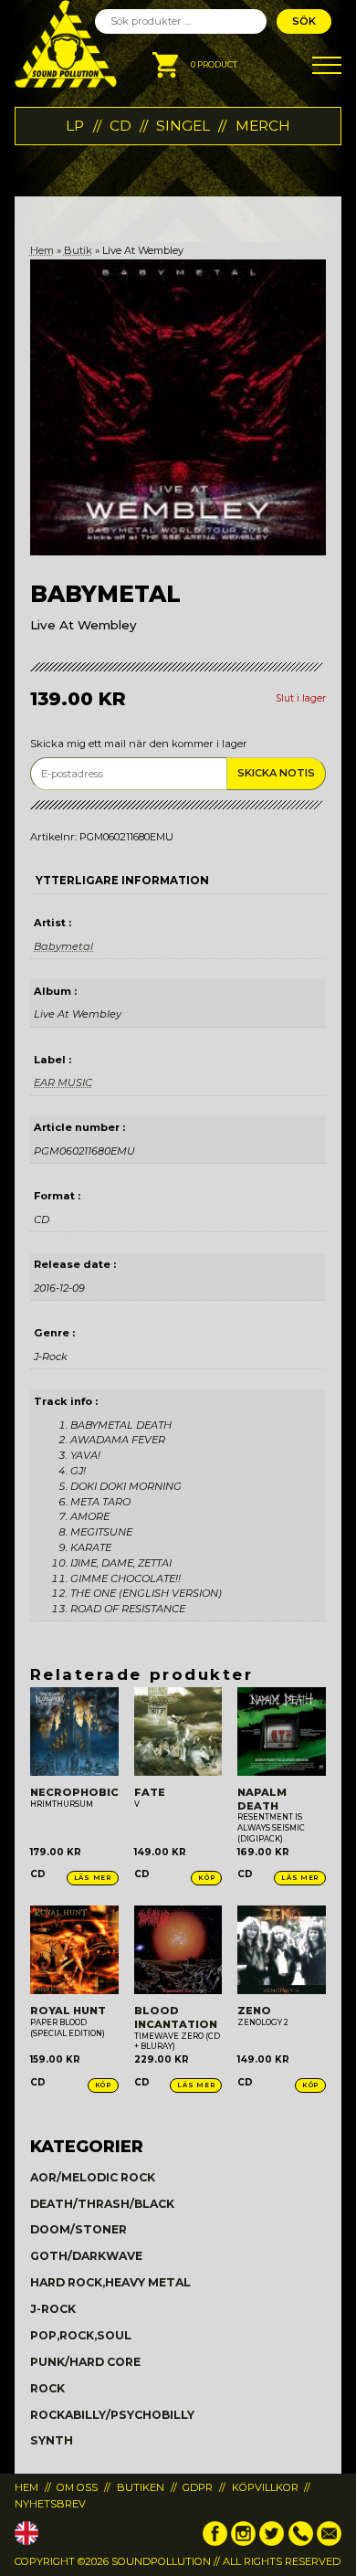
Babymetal (63, 946)
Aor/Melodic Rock (93, 2177)
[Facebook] (215, 2542)
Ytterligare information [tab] (122, 881)
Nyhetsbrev (50, 2504)
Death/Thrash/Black (102, 2204)
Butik (78, 250)
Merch (263, 126)
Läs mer (93, 1878)
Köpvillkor (265, 2487)
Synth (52, 2440)
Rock (47, 2388)
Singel (183, 126)
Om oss (77, 2487)
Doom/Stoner (79, 2229)
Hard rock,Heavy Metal (110, 2282)
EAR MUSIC (63, 1082)
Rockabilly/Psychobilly (112, 2415)
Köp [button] (206, 1878)
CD (120, 126)
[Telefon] (301, 2542)
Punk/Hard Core (85, 2362)
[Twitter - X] (272, 2542)
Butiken (141, 2487)
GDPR (198, 2487)
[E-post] (329, 2542)
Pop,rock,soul (81, 2335)
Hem (42, 250)
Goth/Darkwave (86, 2256)
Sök (304, 21)
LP (75, 126)
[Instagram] (243, 2542)
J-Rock (53, 2309)
